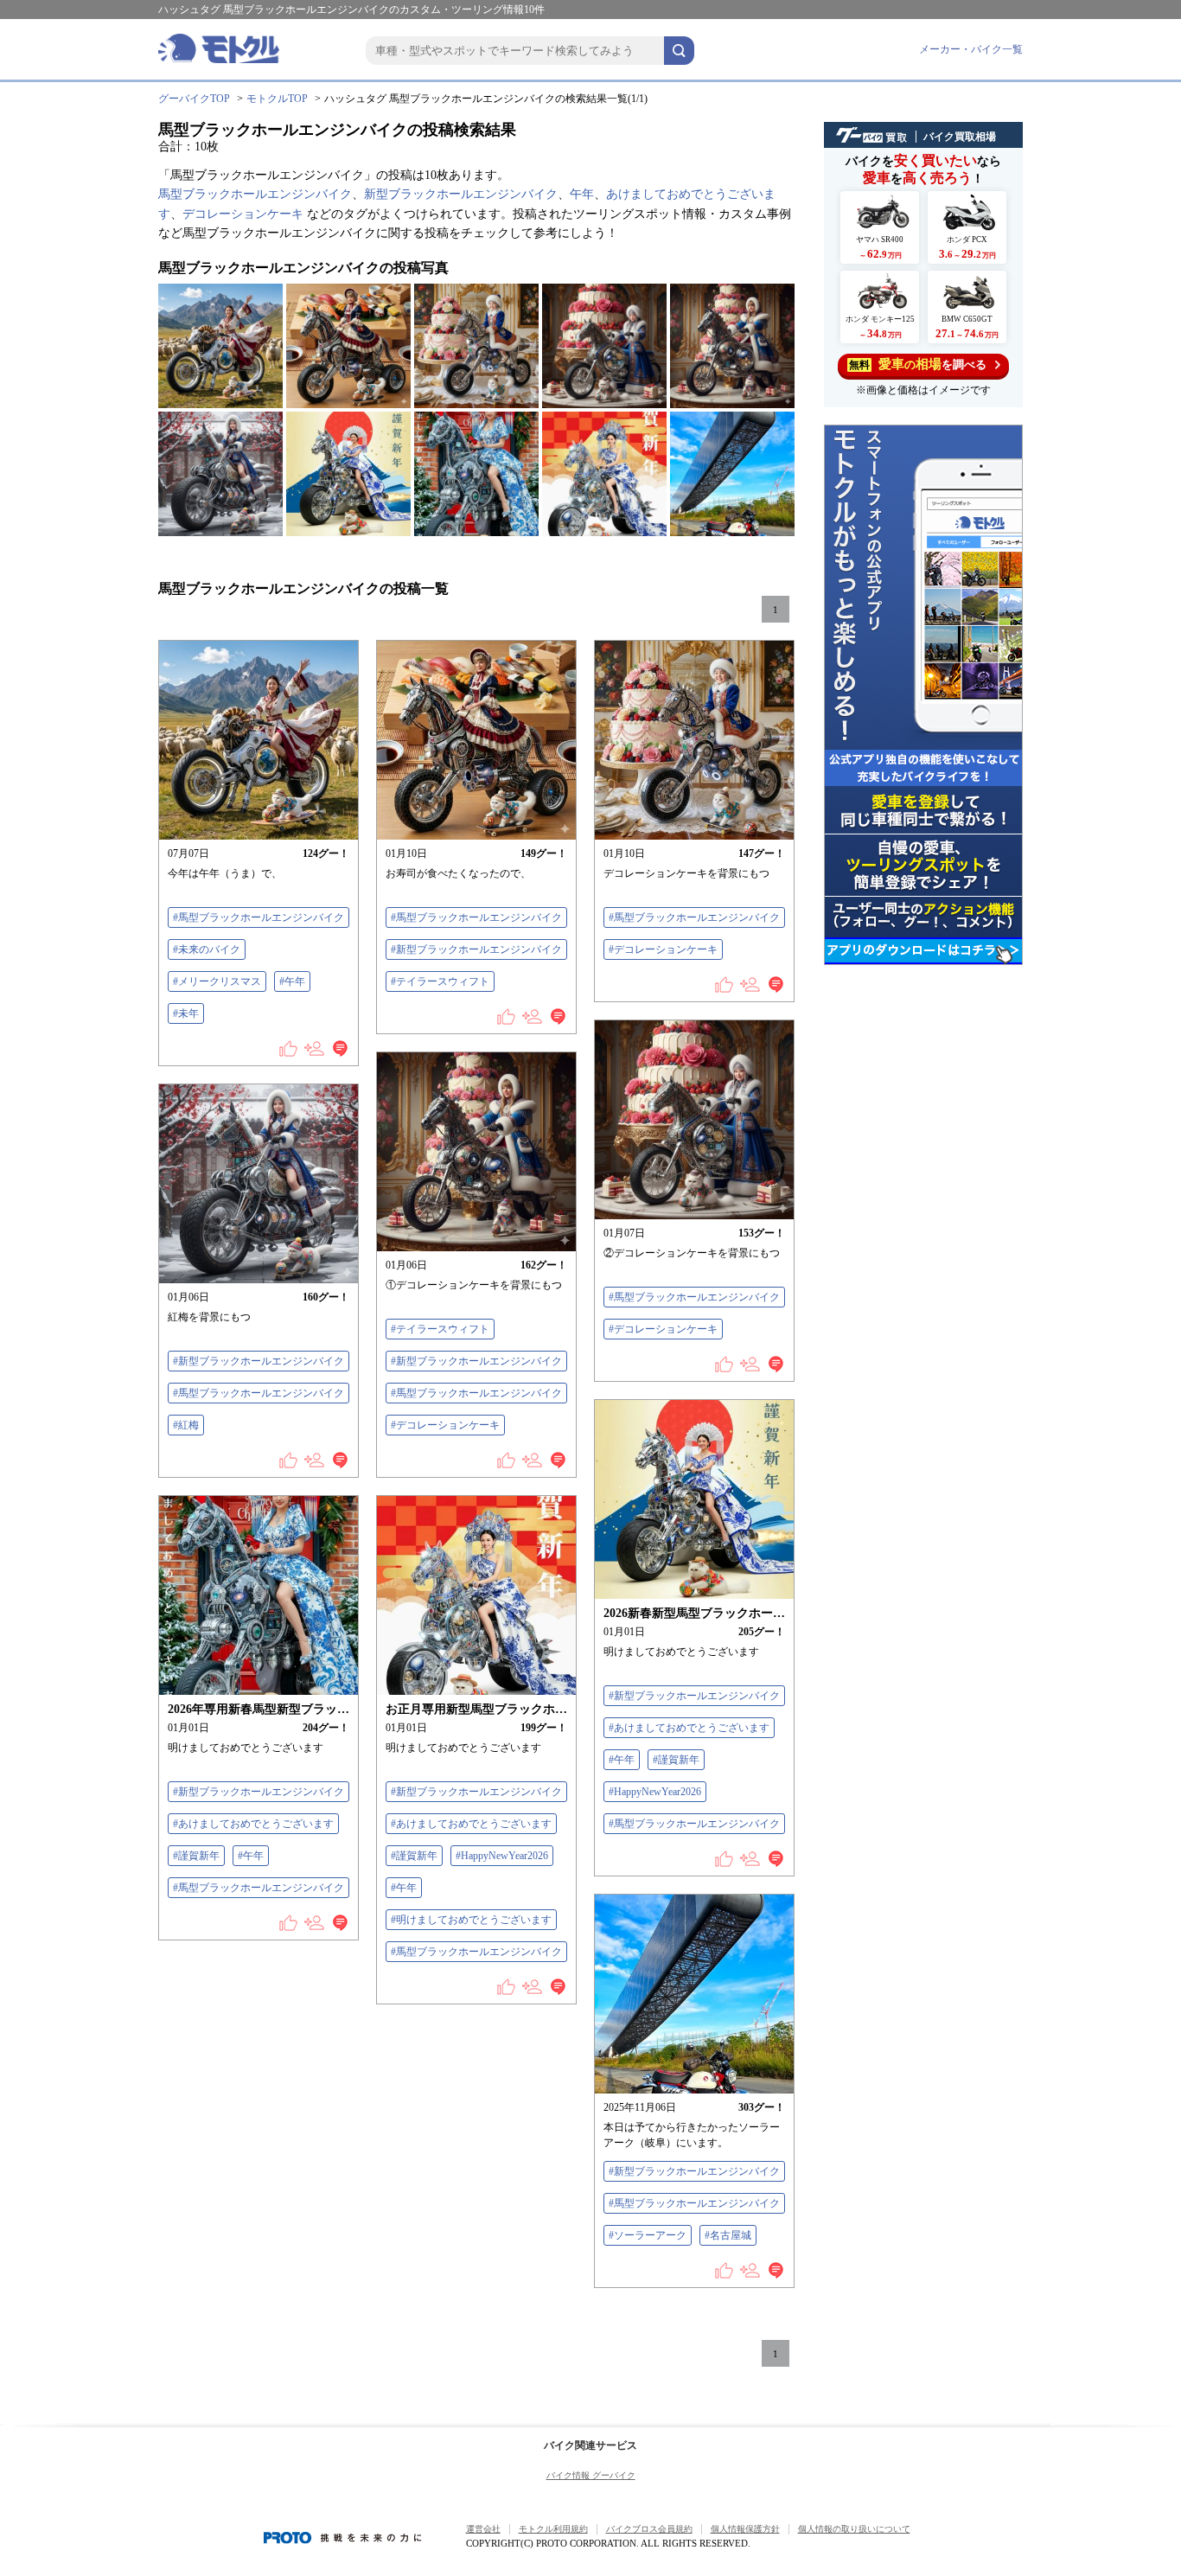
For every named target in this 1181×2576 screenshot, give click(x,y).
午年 (582, 194)
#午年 (292, 981)
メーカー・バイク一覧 (971, 49)
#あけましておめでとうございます (689, 1728)
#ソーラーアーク (648, 2235)
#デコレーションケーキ (663, 949)
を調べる (918, 364)
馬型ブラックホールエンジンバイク (255, 194)
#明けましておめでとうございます (471, 1920)
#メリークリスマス (217, 981)
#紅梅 (186, 1425)
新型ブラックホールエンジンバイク (461, 194)
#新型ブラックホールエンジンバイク (476, 949)
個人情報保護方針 (745, 2529)
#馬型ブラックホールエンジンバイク (259, 917)
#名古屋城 (728, 2235)
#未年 (186, 1013)
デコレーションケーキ (243, 214)
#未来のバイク (207, 949)
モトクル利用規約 (553, 2529)
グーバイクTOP (194, 99)
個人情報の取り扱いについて (854, 2529)
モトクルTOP (277, 99)
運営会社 (483, 2529)
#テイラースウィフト (440, 981)
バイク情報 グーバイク (591, 2475)
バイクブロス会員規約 (649, 2529)
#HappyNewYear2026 (655, 1792)
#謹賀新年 (676, 1760)
